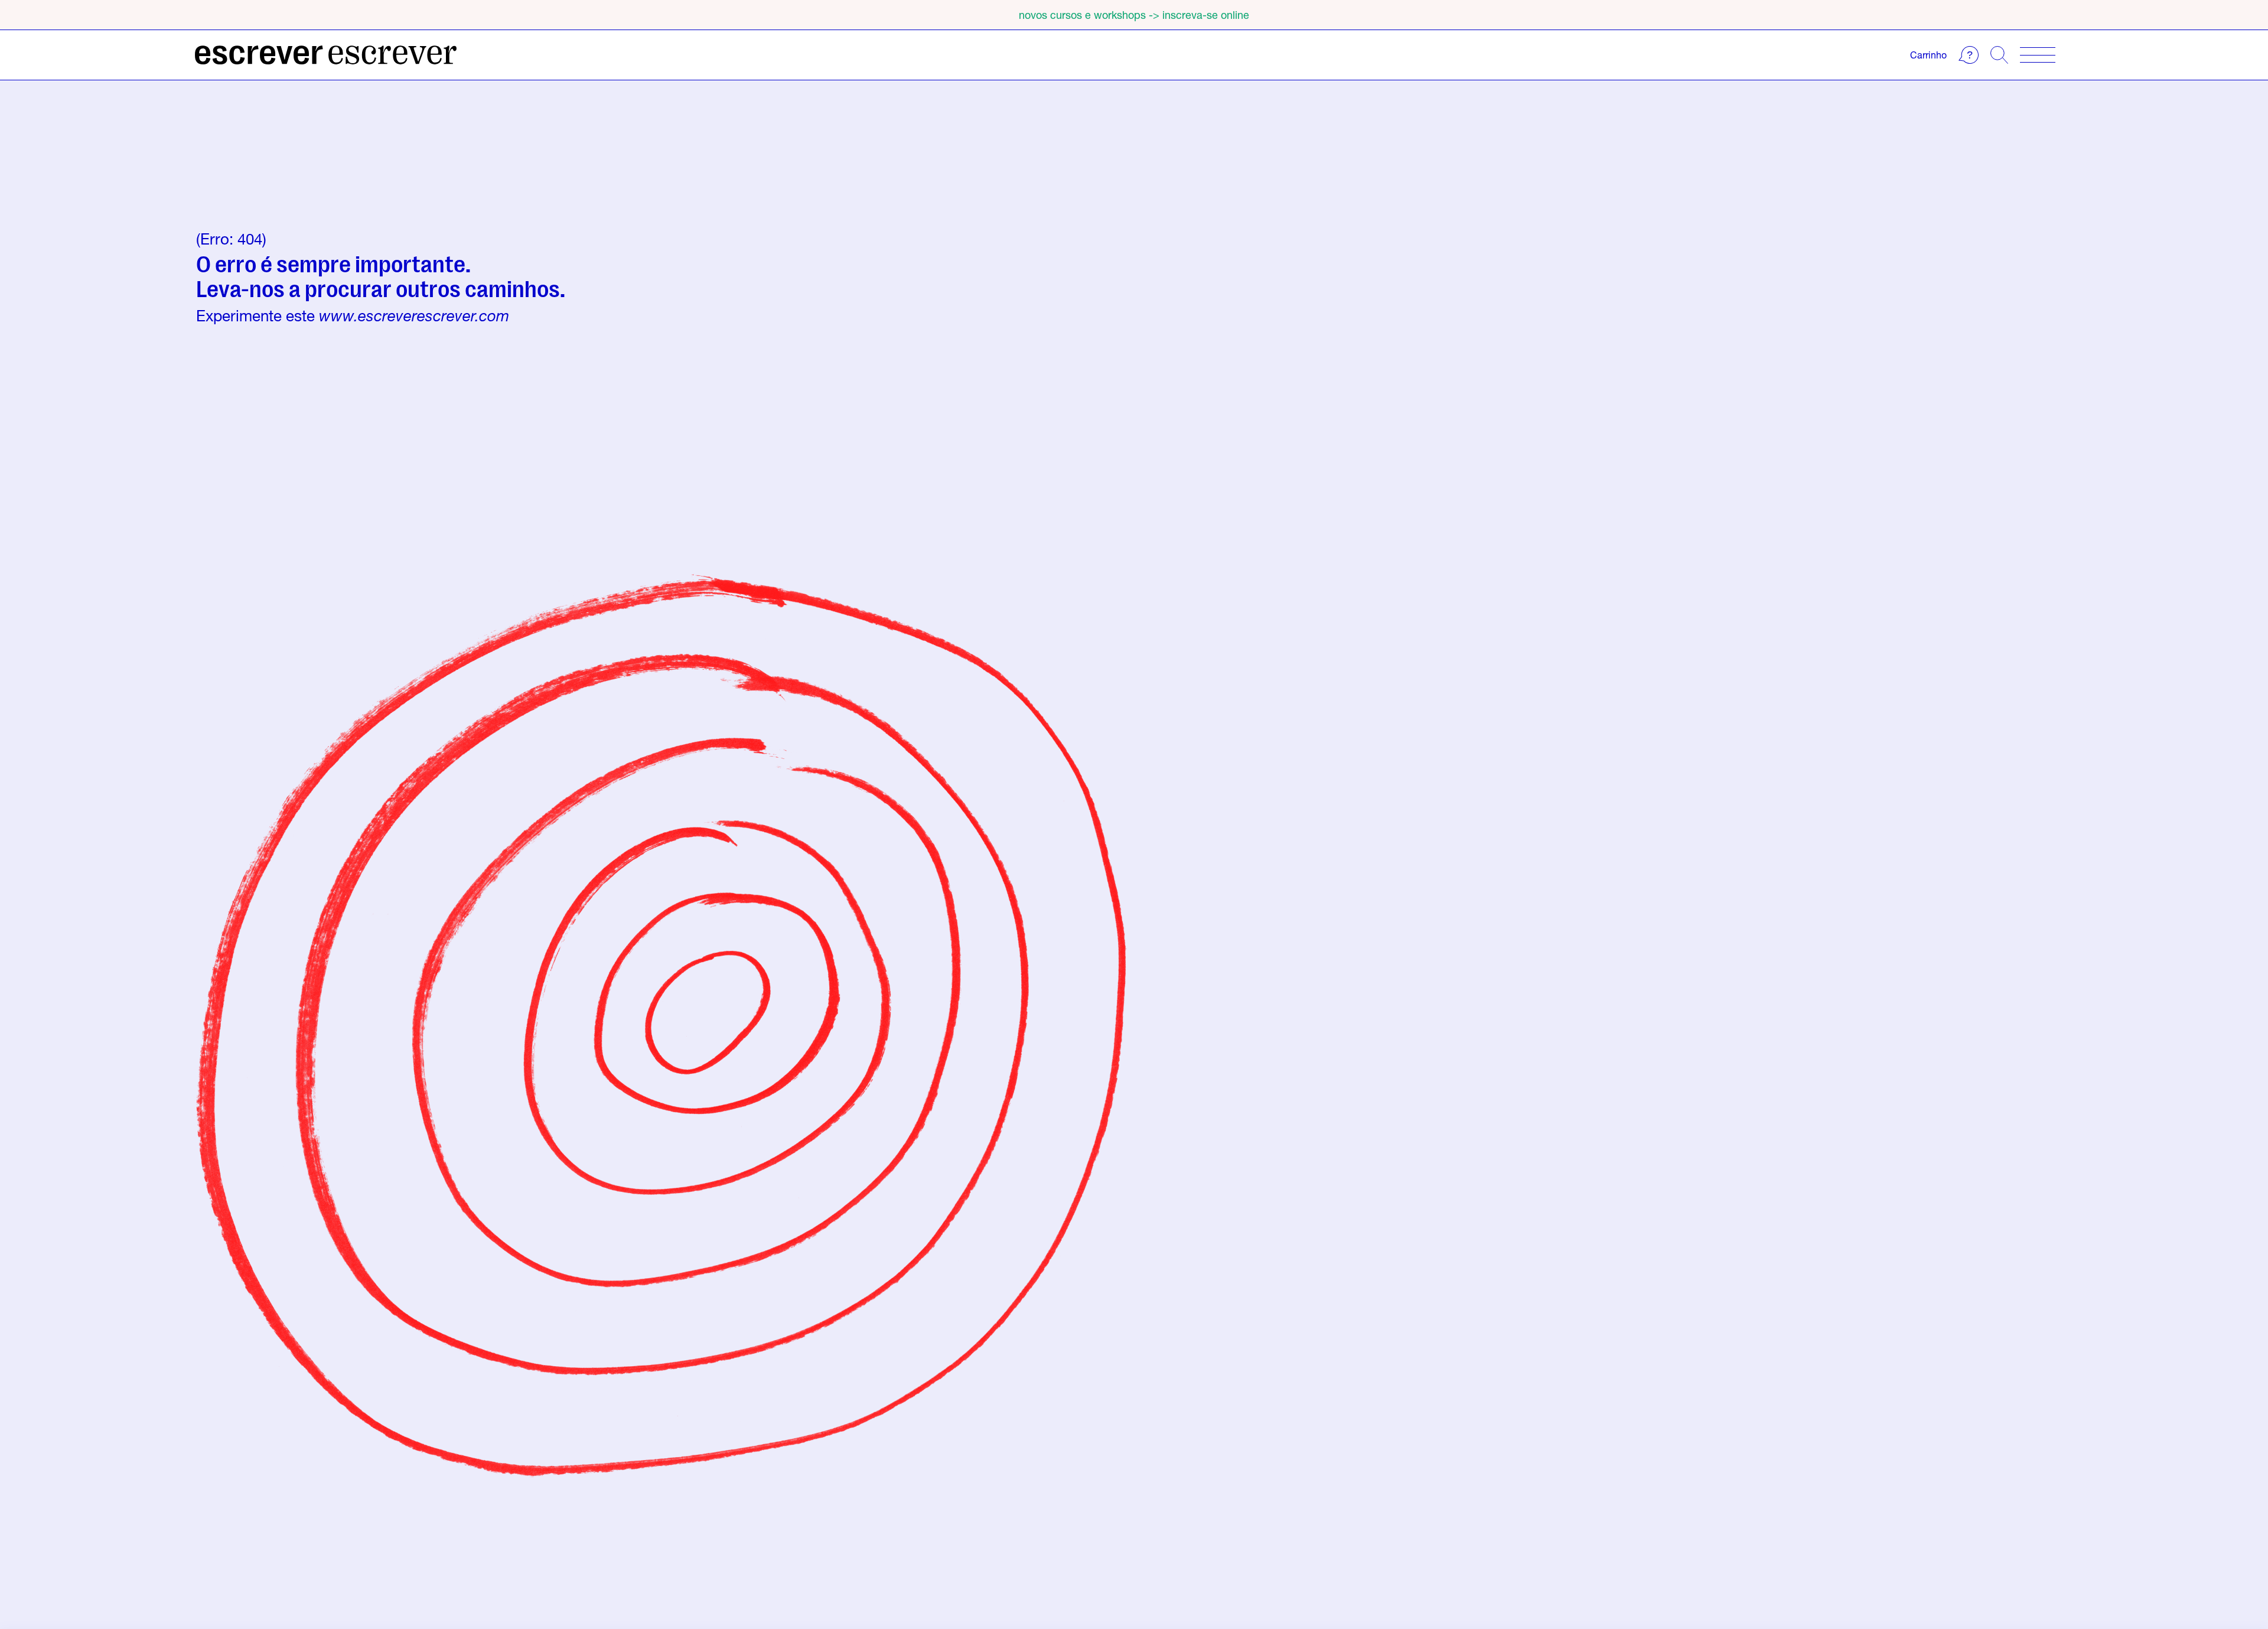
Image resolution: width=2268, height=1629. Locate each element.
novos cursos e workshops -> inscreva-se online (1134, 15)
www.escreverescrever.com (414, 316)
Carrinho (1928, 55)
